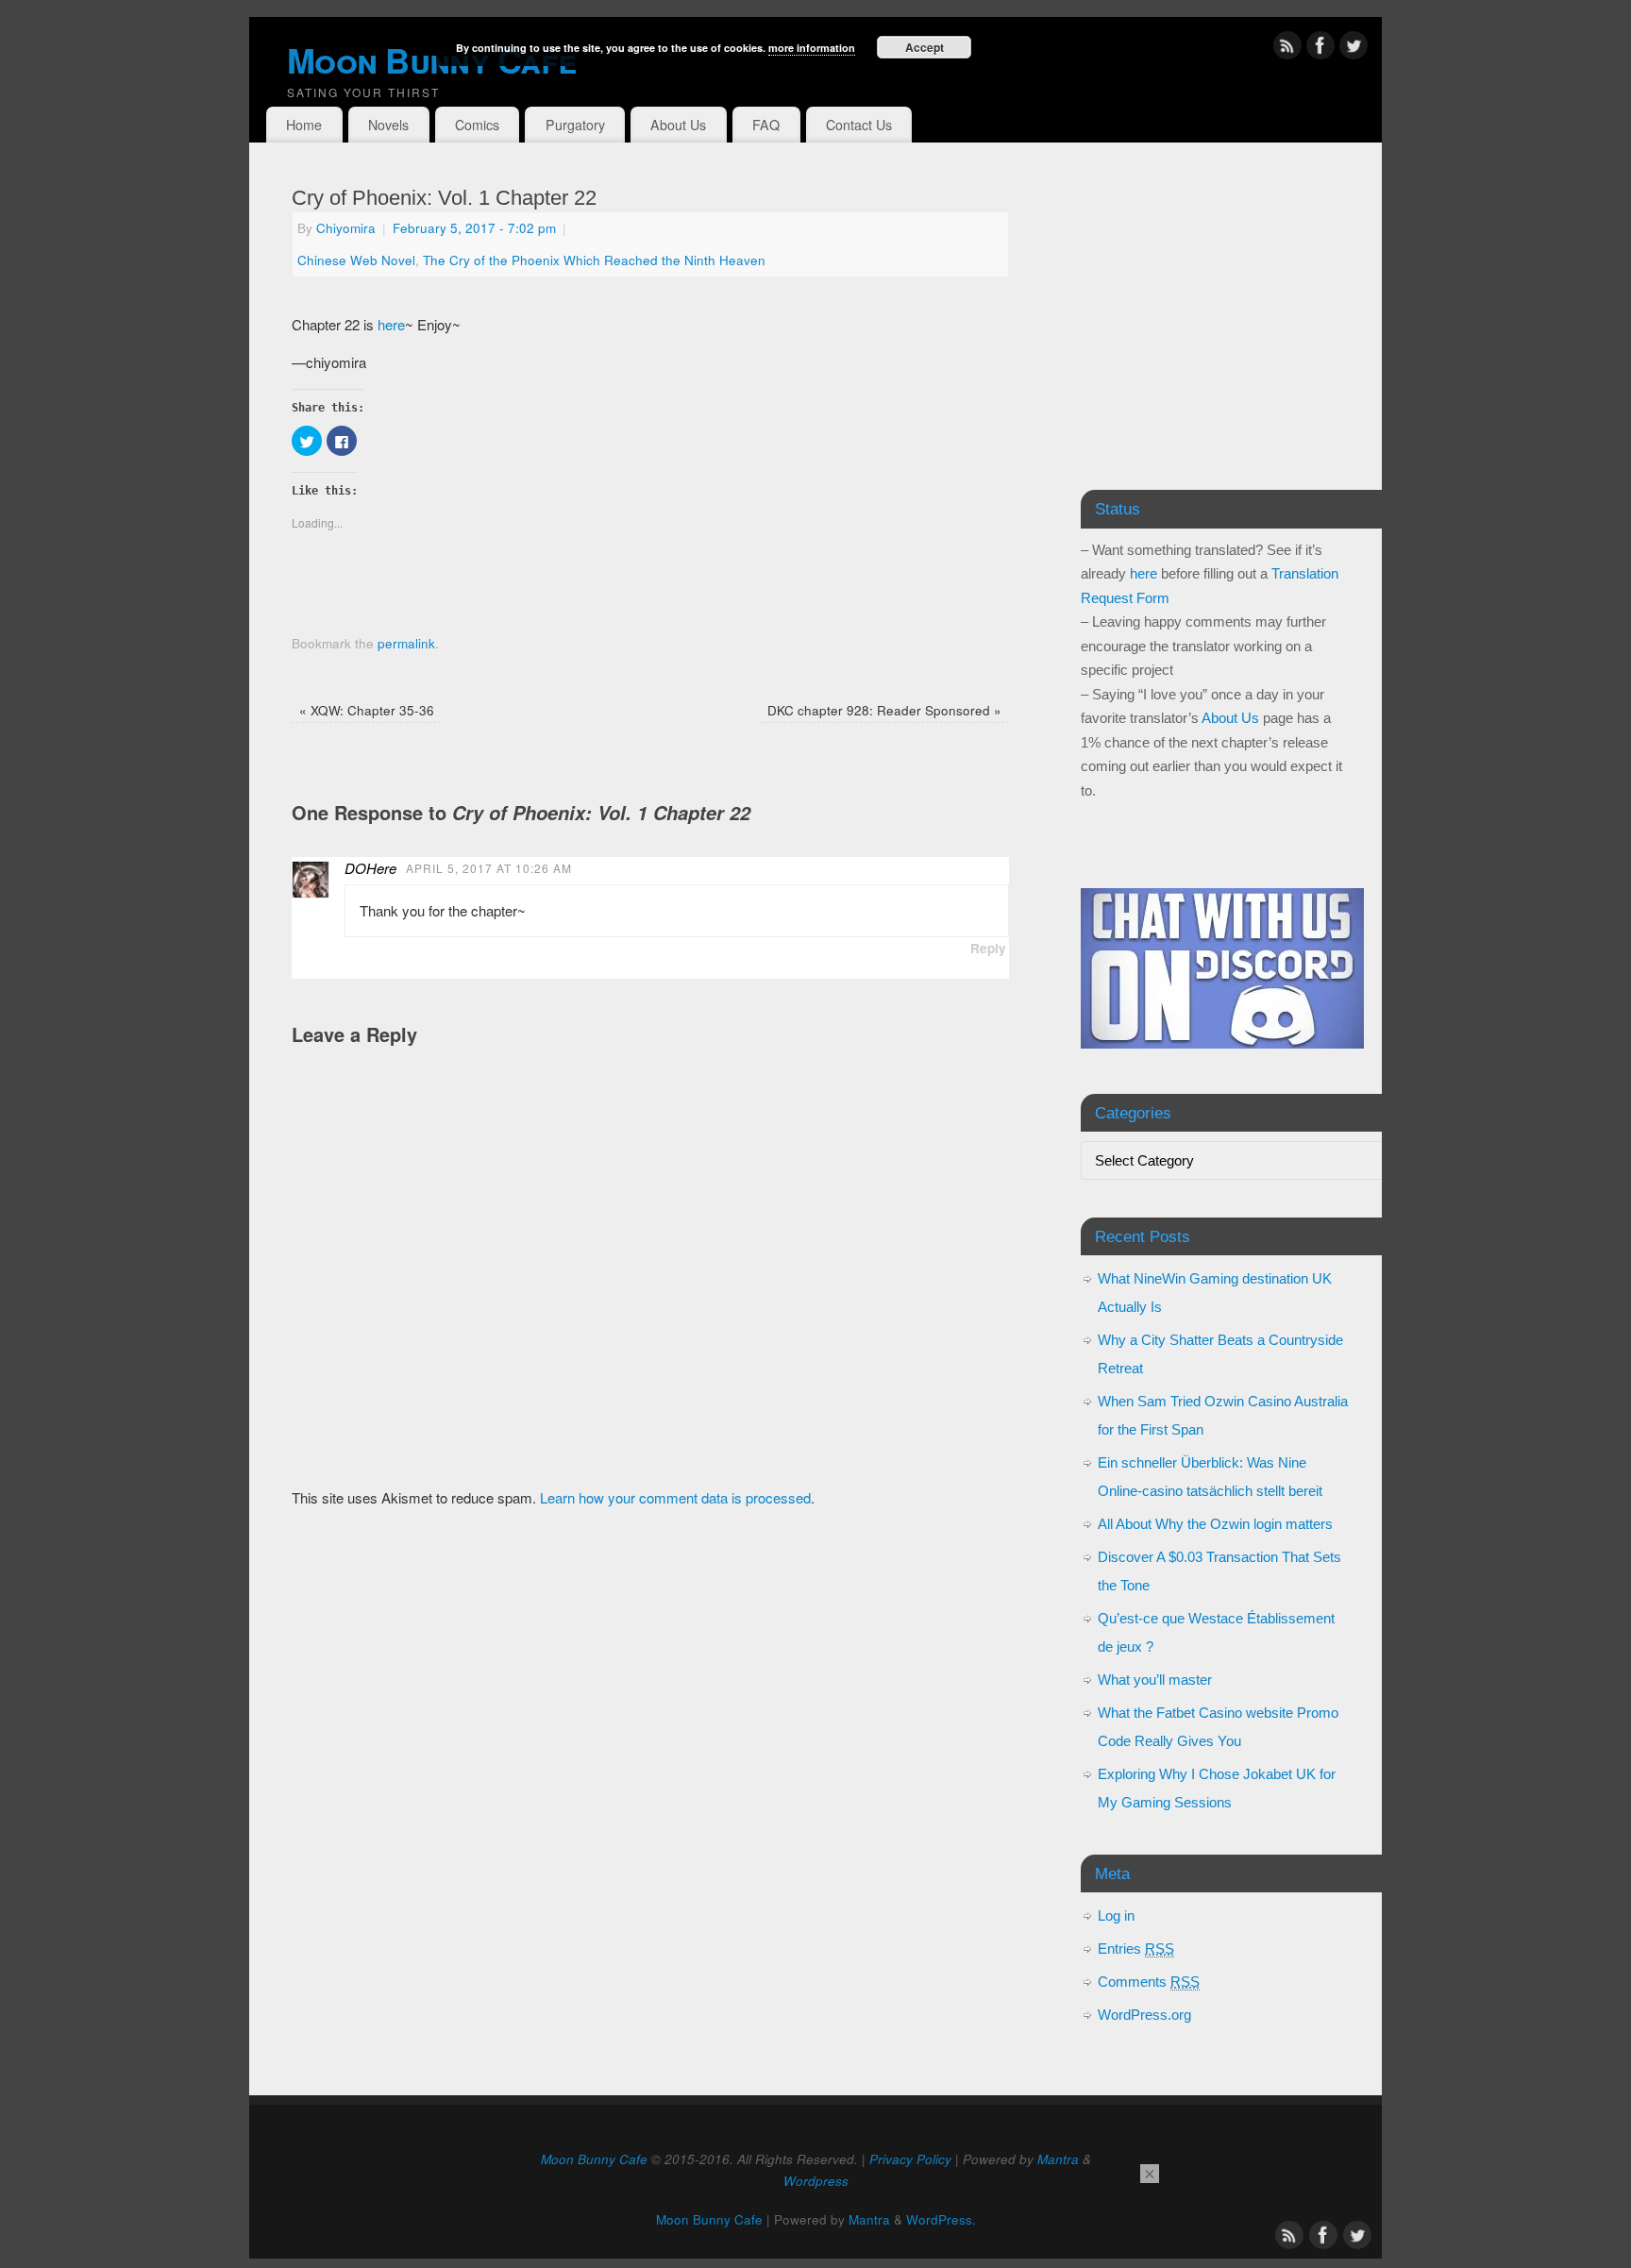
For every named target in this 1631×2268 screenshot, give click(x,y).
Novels (388, 125)
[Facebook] (1320, 49)
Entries (1136, 1949)
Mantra (1058, 2159)
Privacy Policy (910, 2159)
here (389, 324)
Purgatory (575, 125)
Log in (1116, 1915)
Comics (477, 125)
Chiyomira (346, 228)
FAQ (766, 125)
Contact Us (859, 125)
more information (812, 48)
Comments (1149, 1982)
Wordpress (816, 2181)
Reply (988, 948)
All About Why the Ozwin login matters (1215, 1524)
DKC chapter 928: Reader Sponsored (884, 710)
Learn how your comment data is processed (675, 1497)
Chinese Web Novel (356, 260)
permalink (406, 643)
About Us (678, 125)
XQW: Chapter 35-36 (367, 710)
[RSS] (1287, 49)
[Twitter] (1354, 49)
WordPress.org (1144, 2015)
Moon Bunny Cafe (594, 2159)
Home (304, 125)
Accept (925, 47)
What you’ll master (1155, 1680)
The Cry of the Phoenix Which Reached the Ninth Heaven (594, 260)
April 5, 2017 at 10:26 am (489, 868)
